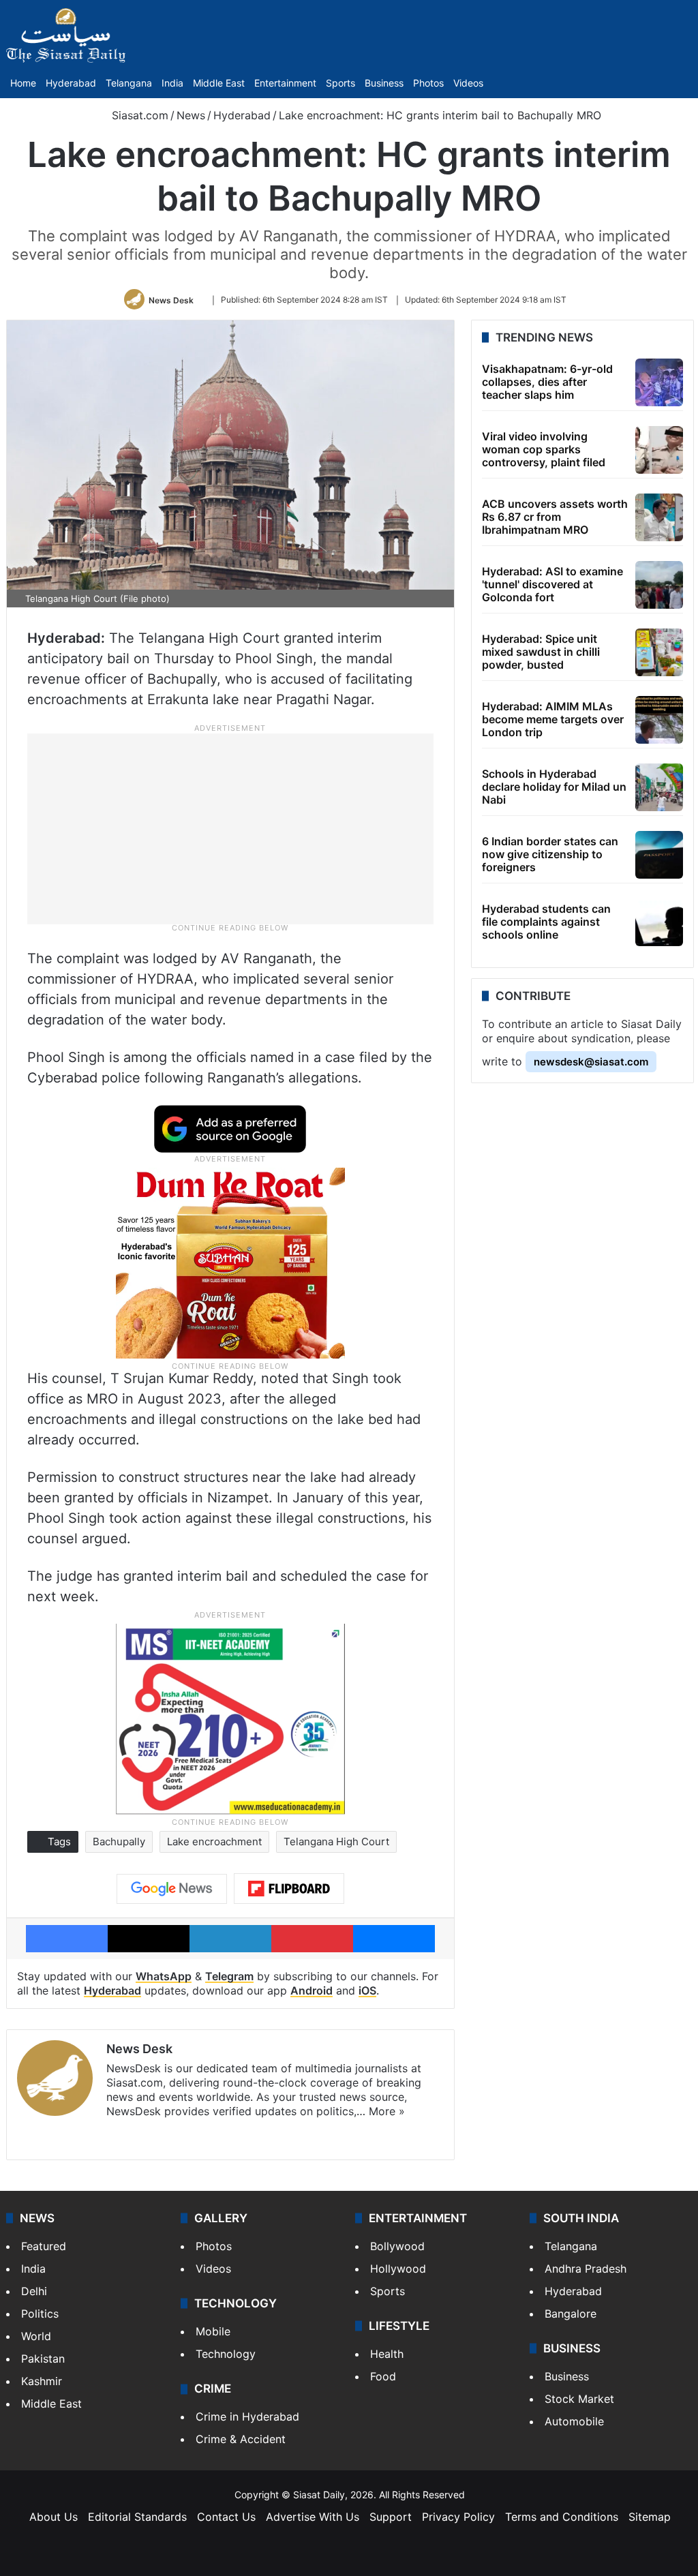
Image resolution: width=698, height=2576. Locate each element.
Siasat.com (138, 115)
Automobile (574, 2421)
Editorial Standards (137, 2517)
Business (384, 83)
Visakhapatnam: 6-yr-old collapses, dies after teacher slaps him (547, 382)
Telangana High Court (336, 1842)
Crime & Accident (241, 2439)
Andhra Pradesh (586, 2269)
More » (387, 2111)
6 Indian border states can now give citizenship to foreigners (550, 854)
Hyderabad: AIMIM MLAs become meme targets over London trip (553, 719)
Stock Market (579, 2399)
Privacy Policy (458, 2517)
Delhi (34, 2291)
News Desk (171, 300)
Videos (468, 83)
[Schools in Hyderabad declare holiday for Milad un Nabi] (659, 787)
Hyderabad (71, 83)
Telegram (229, 1976)
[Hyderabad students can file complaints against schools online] (659, 922)
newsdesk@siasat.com (591, 1062)
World (36, 2336)
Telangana (129, 83)
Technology (226, 2354)
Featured (44, 2246)
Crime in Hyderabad (247, 2416)
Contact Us (226, 2517)
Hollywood (398, 2269)
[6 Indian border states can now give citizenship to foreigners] (659, 855)
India (172, 83)
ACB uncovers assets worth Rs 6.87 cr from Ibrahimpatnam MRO (555, 517)
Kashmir (42, 2381)
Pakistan (43, 2359)
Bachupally (119, 1842)
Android (312, 1990)
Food (383, 2376)
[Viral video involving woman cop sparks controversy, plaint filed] (659, 450)
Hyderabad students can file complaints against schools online (546, 922)
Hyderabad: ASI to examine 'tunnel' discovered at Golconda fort (552, 584)
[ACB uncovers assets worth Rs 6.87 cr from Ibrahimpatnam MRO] (659, 517)
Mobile (213, 2331)
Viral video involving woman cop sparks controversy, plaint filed (544, 449)
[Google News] (172, 1889)
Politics (40, 2314)
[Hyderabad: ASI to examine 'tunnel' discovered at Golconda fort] (659, 585)
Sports (340, 83)
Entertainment (285, 83)
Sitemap (650, 2517)
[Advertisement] (230, 828)
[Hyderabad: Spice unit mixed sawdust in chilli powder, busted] (659, 652)
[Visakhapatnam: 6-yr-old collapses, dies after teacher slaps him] (659, 382)
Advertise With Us (313, 2517)
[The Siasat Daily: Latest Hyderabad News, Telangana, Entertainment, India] (66, 35)
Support (391, 2517)
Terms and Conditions (562, 2517)
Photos (428, 83)
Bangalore (571, 2314)
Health (387, 2354)
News (191, 115)
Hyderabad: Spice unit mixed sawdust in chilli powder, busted (541, 652)
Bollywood (397, 2246)
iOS (367, 1990)
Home (23, 83)
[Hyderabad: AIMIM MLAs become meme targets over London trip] (659, 720)
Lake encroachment (214, 1842)
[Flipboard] (289, 1889)
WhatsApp (164, 1976)
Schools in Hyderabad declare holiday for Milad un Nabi (554, 787)
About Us (54, 2517)
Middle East (219, 83)
